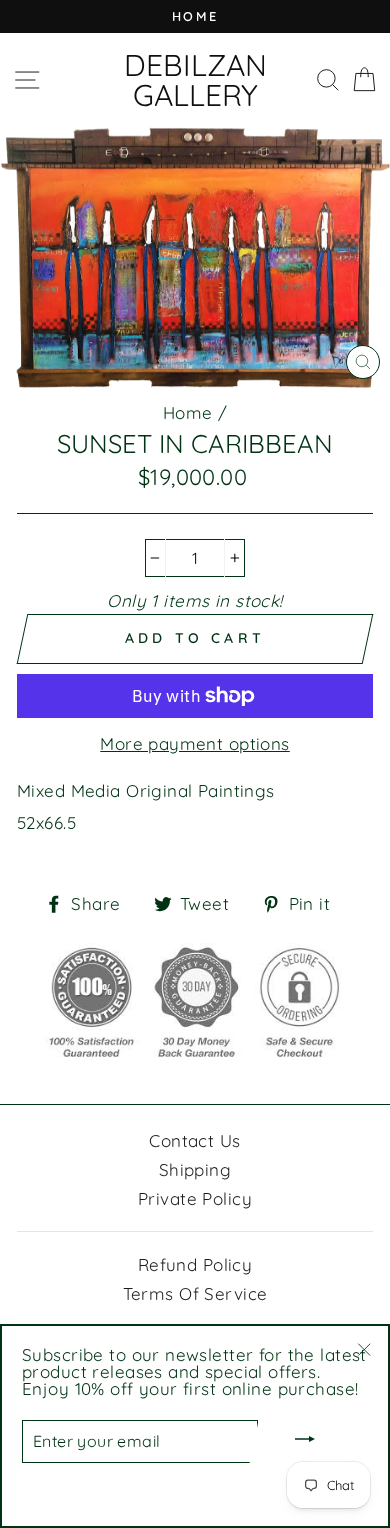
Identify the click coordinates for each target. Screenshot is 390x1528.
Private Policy (195, 1198)
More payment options (195, 743)
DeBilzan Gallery (195, 80)
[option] (195, 16)
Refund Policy (195, 1264)
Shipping (195, 1169)
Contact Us (194, 1140)
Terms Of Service (195, 1293)
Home (188, 412)
